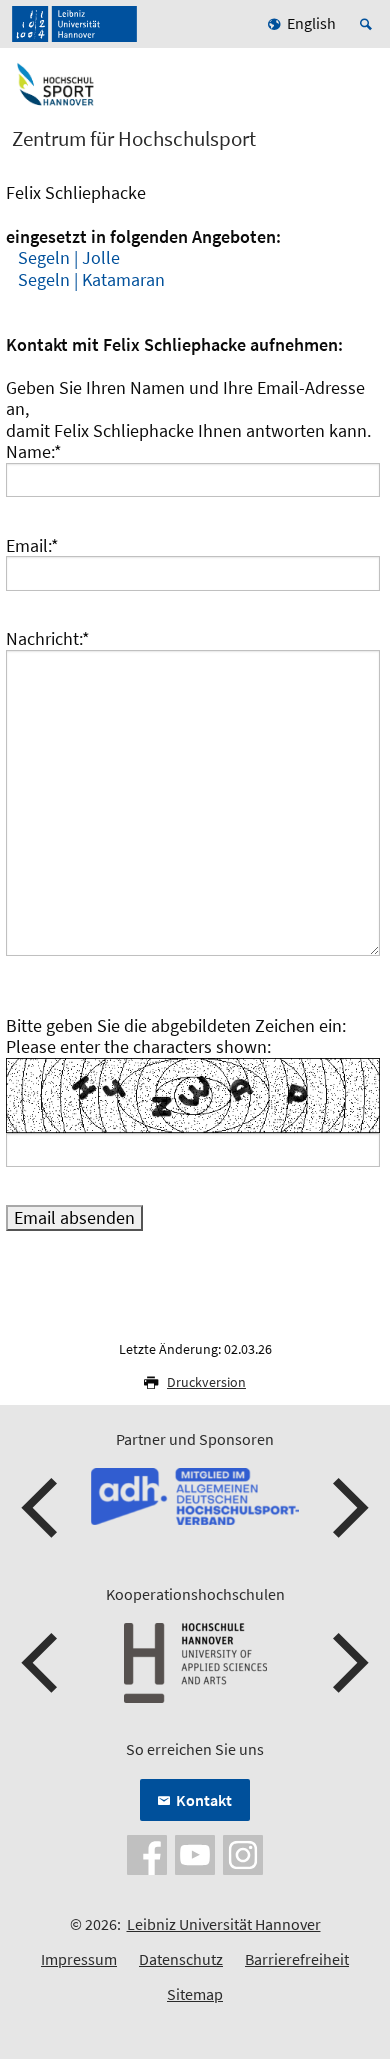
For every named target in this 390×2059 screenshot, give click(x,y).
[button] (42, 1508)
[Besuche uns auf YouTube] (195, 1853)
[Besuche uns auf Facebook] (147, 1853)
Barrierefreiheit (297, 1959)
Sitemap (195, 1994)
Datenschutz (181, 1959)
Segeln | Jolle (69, 257)
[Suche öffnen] (369, 24)
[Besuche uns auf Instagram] (243, 1853)
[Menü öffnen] (362, 93)
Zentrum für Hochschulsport (134, 139)
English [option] (311, 23)
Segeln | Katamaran (91, 279)
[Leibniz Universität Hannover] (74, 24)
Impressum (79, 1959)
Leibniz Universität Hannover (224, 1924)
